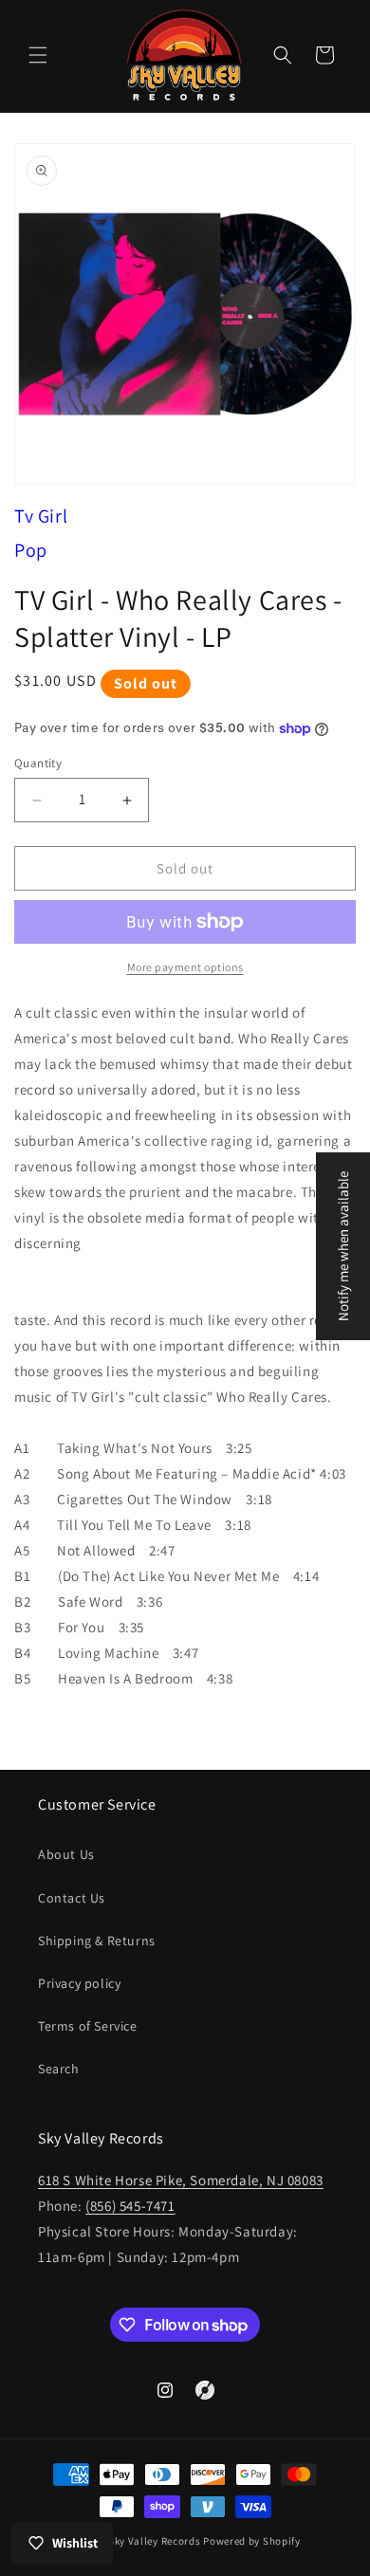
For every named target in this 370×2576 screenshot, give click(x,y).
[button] (38, 55)
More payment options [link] (185, 967)
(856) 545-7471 (130, 2206)
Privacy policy (79, 1983)
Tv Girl (41, 516)
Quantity (38, 763)
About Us (66, 1854)
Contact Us (72, 1898)
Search (59, 2069)
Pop (31, 550)
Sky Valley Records (155, 2541)
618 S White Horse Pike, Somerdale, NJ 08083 (181, 2180)
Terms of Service (88, 2026)
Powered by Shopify (252, 2541)
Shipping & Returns (97, 1941)
